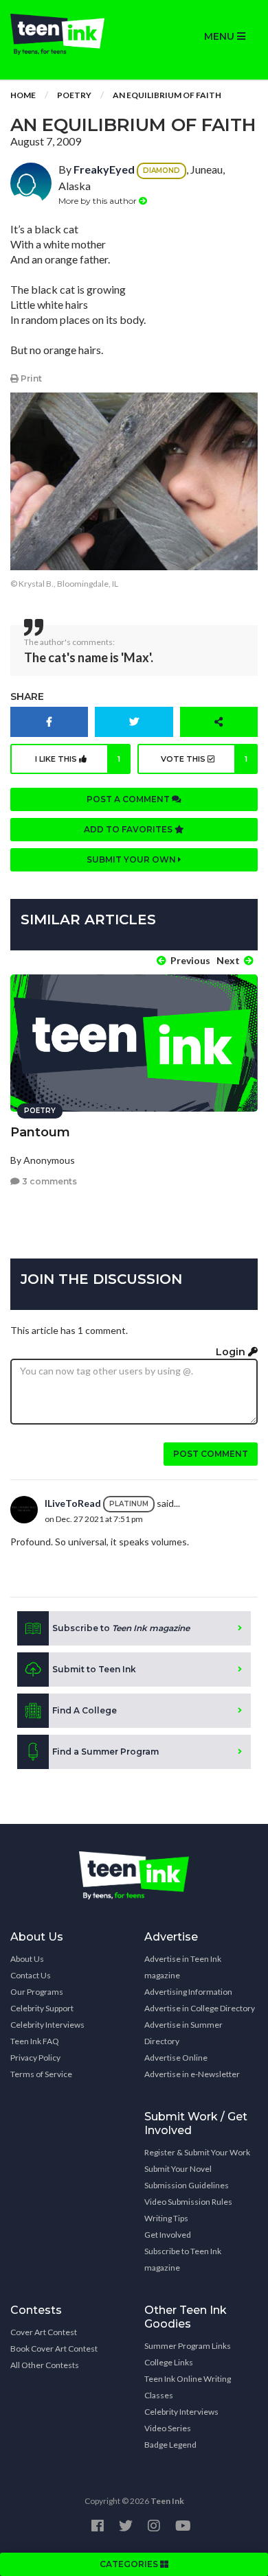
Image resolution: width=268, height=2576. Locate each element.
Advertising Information (188, 1992)
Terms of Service (41, 2074)
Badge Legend (170, 2445)
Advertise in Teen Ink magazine (183, 1967)
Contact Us (31, 1975)
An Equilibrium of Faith (167, 95)
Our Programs (37, 1992)
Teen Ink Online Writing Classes (188, 2387)
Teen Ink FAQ (35, 2041)
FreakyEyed (104, 169)
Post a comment (129, 799)
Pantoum (40, 1132)
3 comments (48, 1181)
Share (27, 696)
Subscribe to (121, 1628)
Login (232, 1352)
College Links (169, 2362)
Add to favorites (129, 829)
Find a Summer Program (105, 1752)
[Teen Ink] (67, 34)
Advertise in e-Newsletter (192, 2074)
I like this (78, 759)
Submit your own (132, 859)
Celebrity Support (42, 2008)
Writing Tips (166, 2218)
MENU (221, 36)
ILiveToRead (73, 1503)
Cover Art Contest (44, 2332)
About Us (27, 1959)
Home (23, 95)
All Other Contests (45, 2365)
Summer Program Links (188, 2346)
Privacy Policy (35, 2058)
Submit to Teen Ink (94, 1669)
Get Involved (168, 2235)
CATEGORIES (130, 2564)
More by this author (99, 201)
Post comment (211, 1454)
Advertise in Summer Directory (183, 2033)
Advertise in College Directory (200, 2008)
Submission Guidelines (187, 2185)
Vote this (204, 759)
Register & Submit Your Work (197, 2152)
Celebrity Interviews (47, 2025)
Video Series (168, 2428)
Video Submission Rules (188, 2202)
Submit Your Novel (178, 2169)
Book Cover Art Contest (54, 2349)
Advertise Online (176, 2058)
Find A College (85, 1710)
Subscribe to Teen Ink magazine (183, 2259)
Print (30, 378)
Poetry (74, 95)
